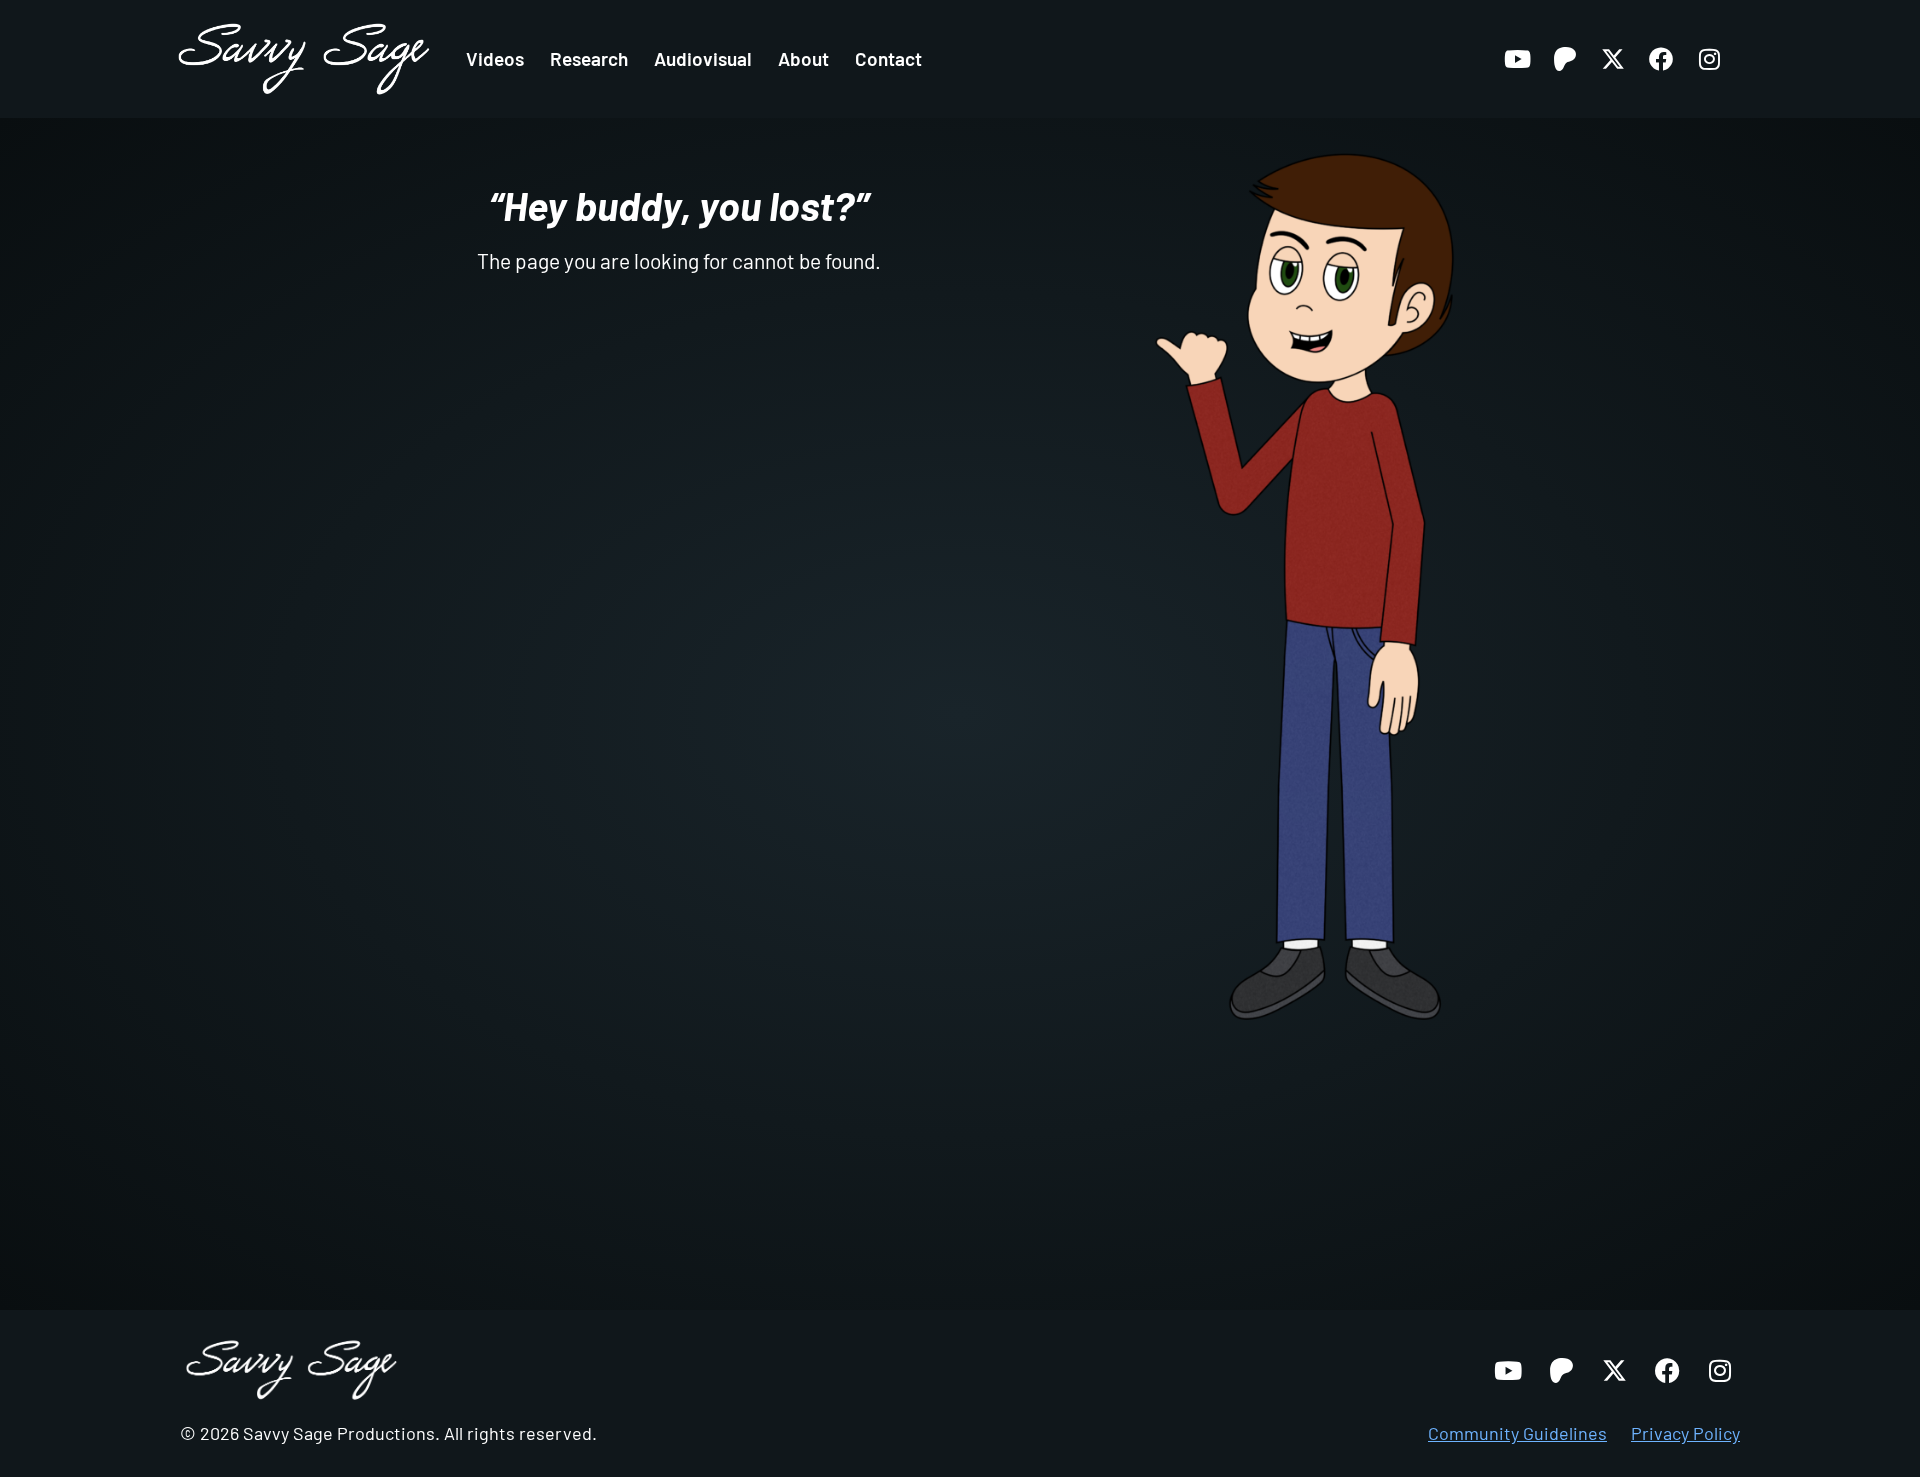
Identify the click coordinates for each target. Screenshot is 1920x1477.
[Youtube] (1517, 59)
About (803, 58)
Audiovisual (703, 58)
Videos (495, 58)
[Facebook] (1661, 59)
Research (589, 58)
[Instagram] (1709, 59)
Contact (888, 58)
